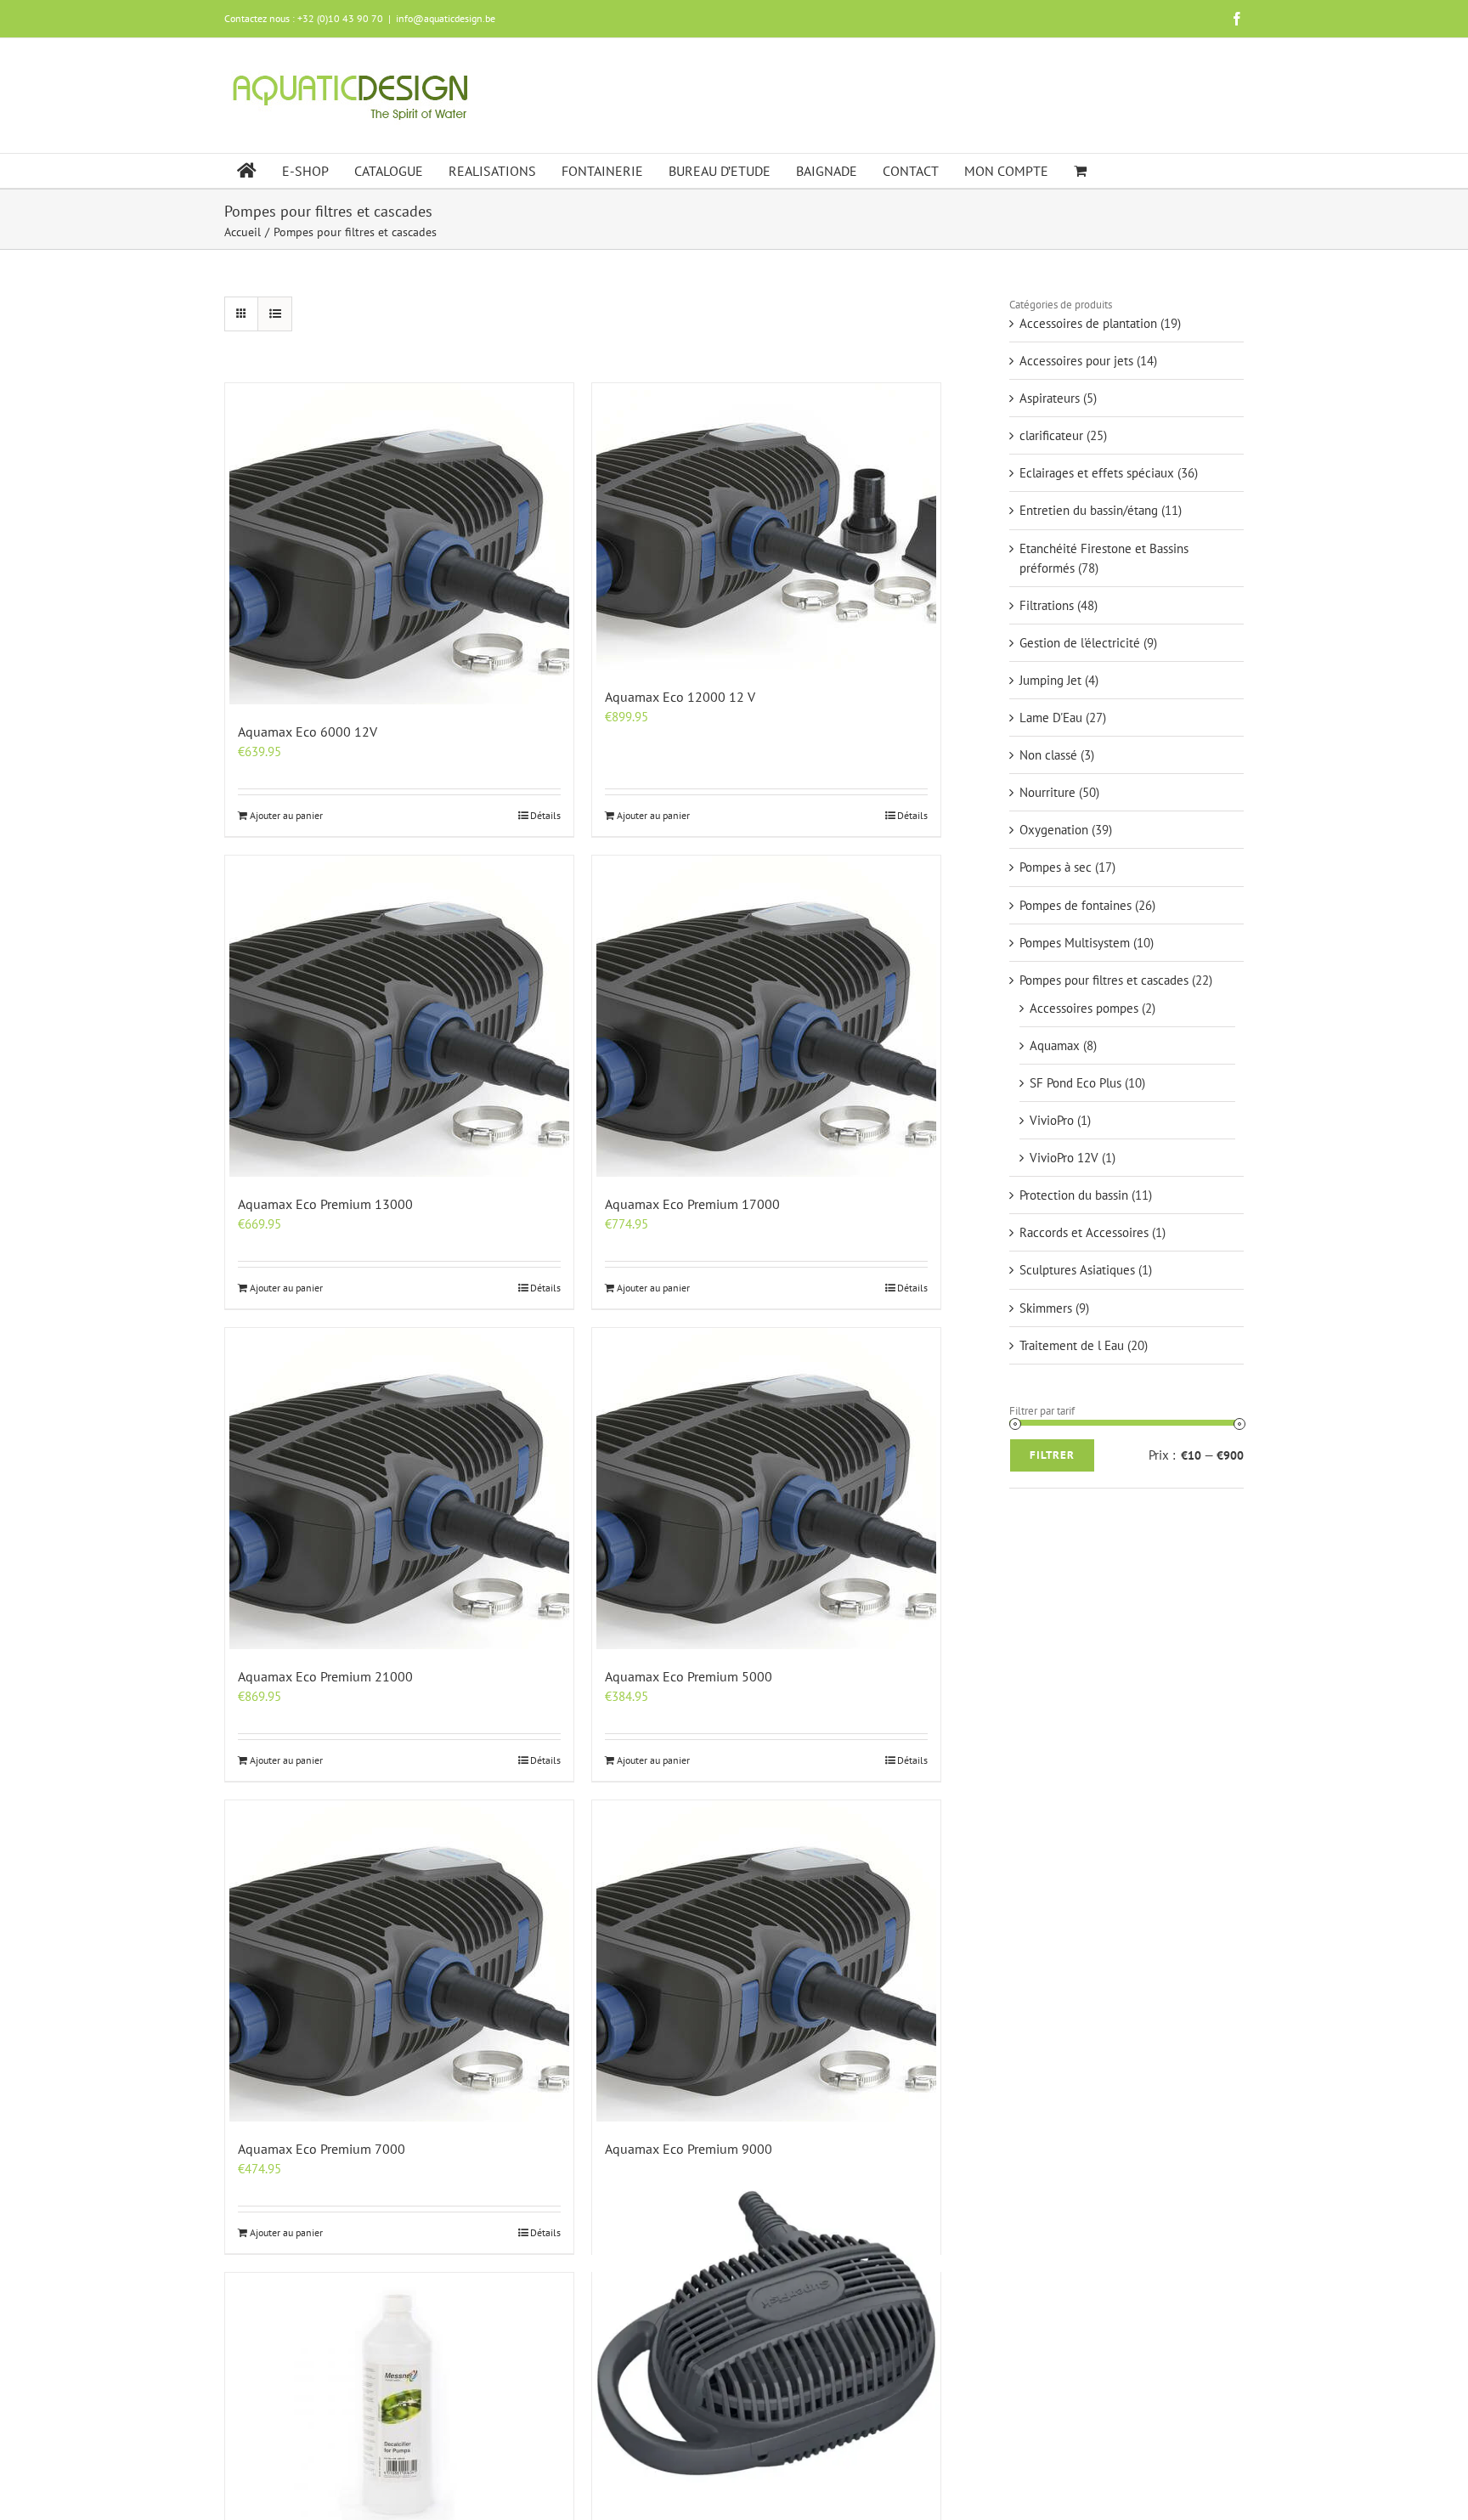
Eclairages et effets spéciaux (1097, 473)
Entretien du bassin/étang (1089, 510)
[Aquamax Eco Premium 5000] (766, 1489)
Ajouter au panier (286, 815)
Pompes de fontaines (1076, 905)
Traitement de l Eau (1072, 1345)
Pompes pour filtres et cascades (1104, 980)
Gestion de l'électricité (1080, 643)
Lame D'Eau (1051, 718)
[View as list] (275, 314)
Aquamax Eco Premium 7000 (322, 2149)
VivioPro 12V (1064, 1158)
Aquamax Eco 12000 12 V (680, 697)
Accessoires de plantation (1088, 323)
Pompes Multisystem (1075, 943)
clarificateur (1051, 435)
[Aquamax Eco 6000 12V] (399, 544)
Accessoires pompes (1084, 1008)
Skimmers (1046, 1308)
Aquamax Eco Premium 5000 (689, 1676)
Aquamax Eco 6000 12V (308, 732)
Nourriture (1047, 792)
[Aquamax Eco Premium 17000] (766, 1016)
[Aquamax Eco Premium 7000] (399, 1961)
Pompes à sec (1056, 867)
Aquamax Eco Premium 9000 (689, 2149)
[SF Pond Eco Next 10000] (766, 2333)
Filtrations (1047, 605)
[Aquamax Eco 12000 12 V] (766, 526)
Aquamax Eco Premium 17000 (692, 1204)
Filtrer (1052, 1455)
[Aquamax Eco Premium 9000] (766, 1961)
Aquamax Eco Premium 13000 (325, 1204)
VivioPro (1052, 1120)
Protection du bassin (1074, 1195)
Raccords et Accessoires (1084, 1232)
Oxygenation (1054, 830)
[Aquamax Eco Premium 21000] (399, 1489)
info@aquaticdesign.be (446, 18)
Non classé (1048, 755)
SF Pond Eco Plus (1076, 1083)
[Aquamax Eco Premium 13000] (399, 1016)
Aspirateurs (1050, 398)
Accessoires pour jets (1076, 361)
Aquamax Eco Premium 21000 (325, 1676)
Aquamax (1055, 1045)
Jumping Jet (1050, 680)
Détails (545, 815)
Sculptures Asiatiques (1077, 1270)
